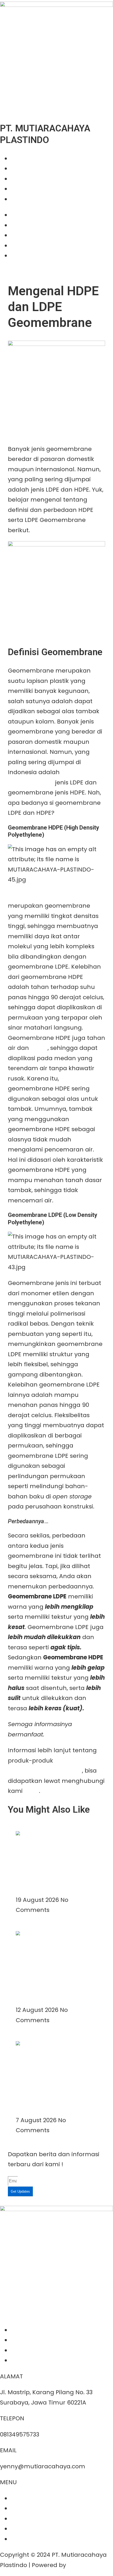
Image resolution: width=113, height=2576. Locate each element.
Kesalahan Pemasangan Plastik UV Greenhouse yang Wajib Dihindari (56, 1978)
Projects (22, 179)
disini (32, 1791)
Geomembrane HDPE (39, 896)
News (18, 189)
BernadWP (83, 2565)
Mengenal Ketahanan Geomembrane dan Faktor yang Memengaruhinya (56, 2088)
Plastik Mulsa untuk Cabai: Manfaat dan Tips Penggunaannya (50, 1868)
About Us (24, 158)
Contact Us (27, 199)
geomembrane (31, 782)
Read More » (34, 1890)
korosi (39, 1048)
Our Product (28, 168)
